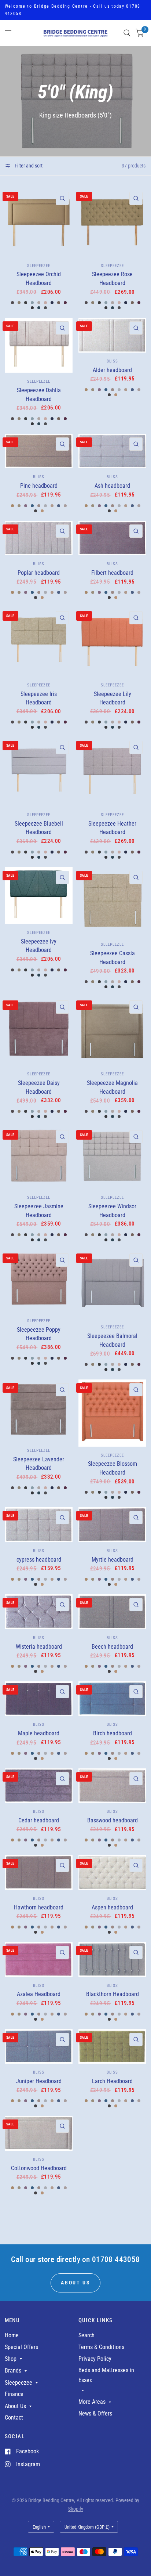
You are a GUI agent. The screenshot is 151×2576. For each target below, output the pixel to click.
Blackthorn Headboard (113, 1994)
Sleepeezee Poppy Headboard (39, 1334)
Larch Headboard (112, 2081)
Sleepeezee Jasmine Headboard (39, 1211)
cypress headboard (39, 1560)
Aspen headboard (112, 1907)
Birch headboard (113, 1733)
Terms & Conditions (101, 2347)
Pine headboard (39, 486)
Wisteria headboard (39, 1647)
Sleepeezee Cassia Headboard (113, 958)
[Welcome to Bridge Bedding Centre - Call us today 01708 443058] (76, 10)
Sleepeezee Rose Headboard (112, 279)
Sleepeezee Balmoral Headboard (112, 1340)
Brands (13, 2371)
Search (86, 2335)
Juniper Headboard (39, 2081)
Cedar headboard (39, 1820)
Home (12, 2335)
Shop (11, 2359)
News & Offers (95, 2413)
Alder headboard (112, 370)
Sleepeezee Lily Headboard (113, 698)
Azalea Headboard (39, 1994)
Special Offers (21, 2347)
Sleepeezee (39, 266)
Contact (14, 2418)
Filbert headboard (112, 573)
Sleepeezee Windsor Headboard (112, 1211)
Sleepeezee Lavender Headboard (39, 1464)
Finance (14, 2394)
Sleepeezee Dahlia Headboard (39, 395)
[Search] (127, 33)
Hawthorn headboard (39, 1907)
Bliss (112, 361)
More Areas (92, 2402)
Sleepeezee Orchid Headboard (39, 279)
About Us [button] (75, 2283)
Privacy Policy (95, 2359)
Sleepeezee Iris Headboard (39, 698)
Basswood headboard (113, 1820)
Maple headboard (39, 1733)
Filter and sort (28, 166)
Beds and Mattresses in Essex (106, 2375)
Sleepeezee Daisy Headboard (39, 1087)
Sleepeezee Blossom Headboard (113, 1468)
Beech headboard (112, 1647)
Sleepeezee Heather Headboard (112, 828)
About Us (15, 2406)
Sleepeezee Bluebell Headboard (39, 828)
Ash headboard (112, 486)
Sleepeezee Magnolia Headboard (112, 1087)
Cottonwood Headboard (39, 2168)
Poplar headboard (39, 573)
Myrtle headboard (113, 1560)
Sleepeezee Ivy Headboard (39, 946)
